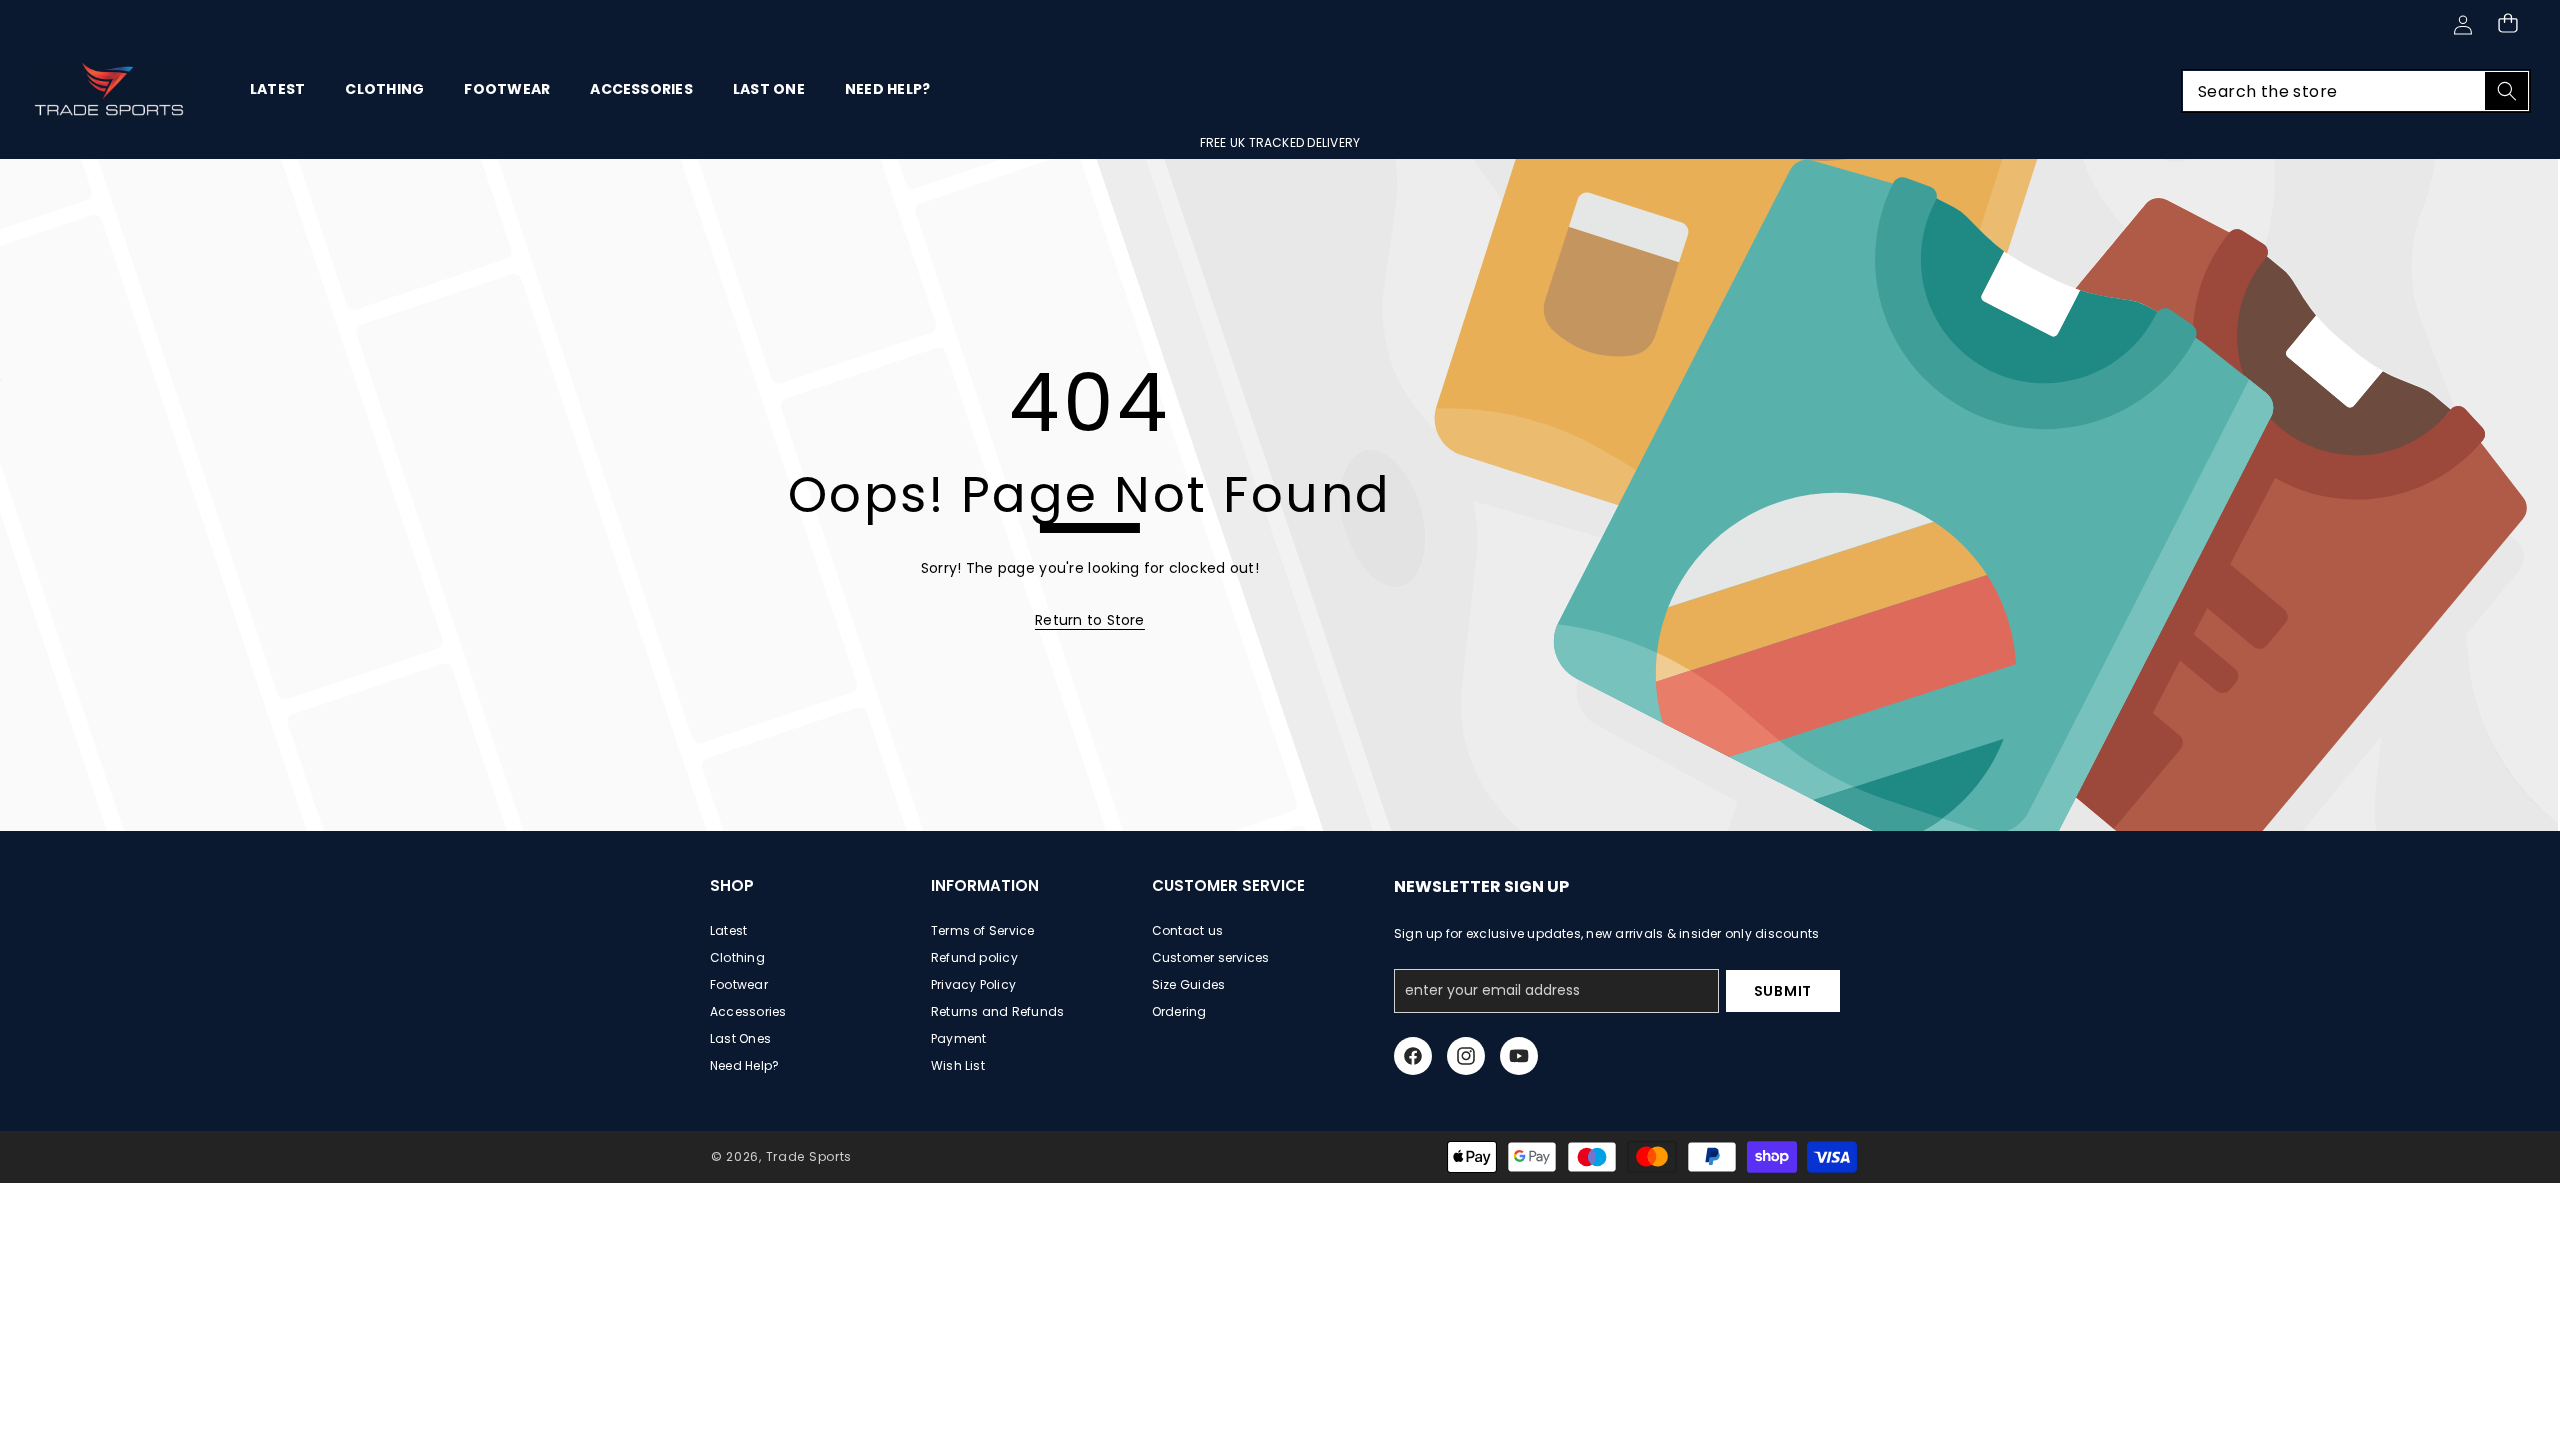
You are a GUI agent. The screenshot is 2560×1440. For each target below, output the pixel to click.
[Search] (2506, 91)
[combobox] (2356, 91)
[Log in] (2462, 25)
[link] (1090, 620)
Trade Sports (809, 1156)
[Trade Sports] (110, 91)
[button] (2507, 22)
